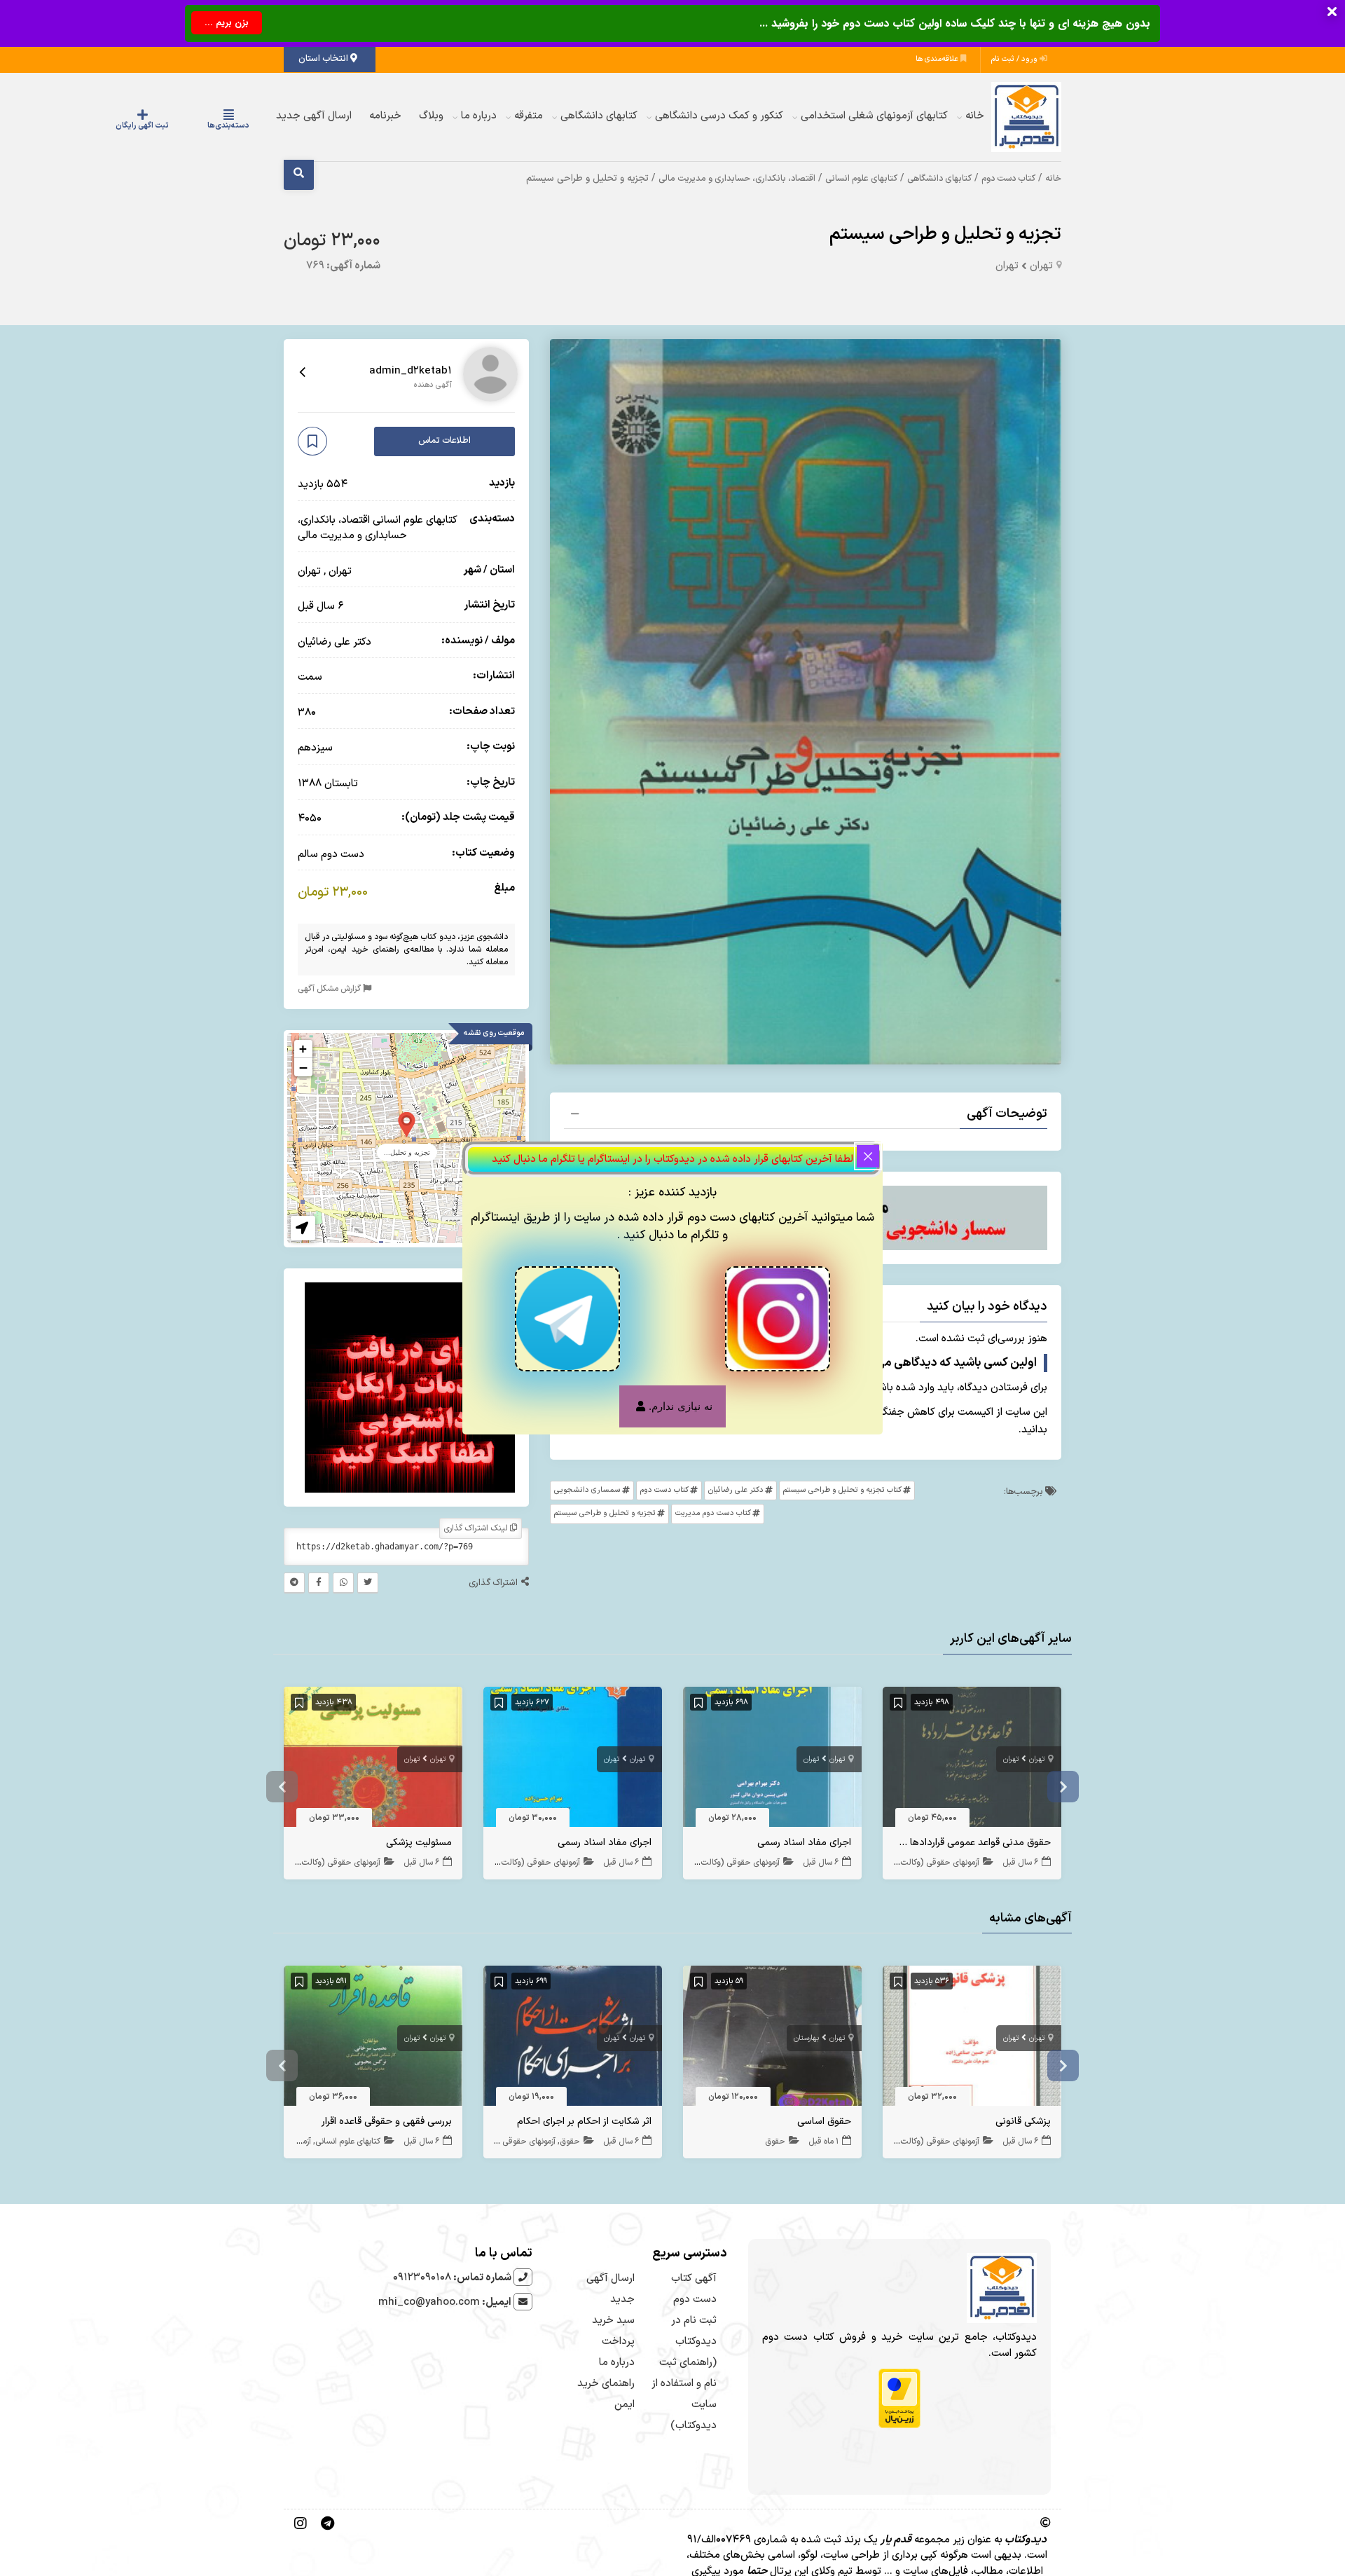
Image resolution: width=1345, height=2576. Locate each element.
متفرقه (529, 116)
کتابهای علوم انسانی (861, 178)
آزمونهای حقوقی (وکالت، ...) (932, 1863)
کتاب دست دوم (1008, 178)
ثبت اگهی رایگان (184, 126)
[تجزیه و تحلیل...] (407, 1124)
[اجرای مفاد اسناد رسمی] (772, 1760)
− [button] (303, 1067)
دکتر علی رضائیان (736, 1490)
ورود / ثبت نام (1015, 59)
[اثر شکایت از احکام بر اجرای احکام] (573, 2040)
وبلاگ (431, 116)
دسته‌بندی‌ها (242, 126)
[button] (806, 1116)
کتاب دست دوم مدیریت (713, 1513)
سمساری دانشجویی (587, 1490)
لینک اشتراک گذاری (477, 1528)
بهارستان (806, 2038)
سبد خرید (613, 2321)
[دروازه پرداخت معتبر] (899, 2398)
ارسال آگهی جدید (314, 116)
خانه (975, 116)
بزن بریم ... (227, 23)
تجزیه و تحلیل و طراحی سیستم (945, 234)
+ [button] (303, 1049)
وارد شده (915, 1388)
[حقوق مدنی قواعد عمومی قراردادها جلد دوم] (972, 1760)
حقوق (775, 2142)
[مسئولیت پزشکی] (373, 1760)
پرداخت (618, 2342)
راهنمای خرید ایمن (365, 949)
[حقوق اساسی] (772, 2040)
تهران (1041, 266)
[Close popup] (868, 1156)
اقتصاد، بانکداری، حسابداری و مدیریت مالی (737, 178)
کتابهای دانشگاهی (599, 116)
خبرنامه (385, 116)
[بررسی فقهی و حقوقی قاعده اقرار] (373, 2040)
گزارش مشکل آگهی (330, 988)
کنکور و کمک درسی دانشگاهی (719, 116)
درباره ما (479, 116)
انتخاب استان (324, 59)
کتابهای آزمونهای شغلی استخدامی (874, 116)
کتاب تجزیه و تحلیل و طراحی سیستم (842, 1490)
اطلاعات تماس (444, 441)
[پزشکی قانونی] (972, 2040)
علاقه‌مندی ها (938, 59)
